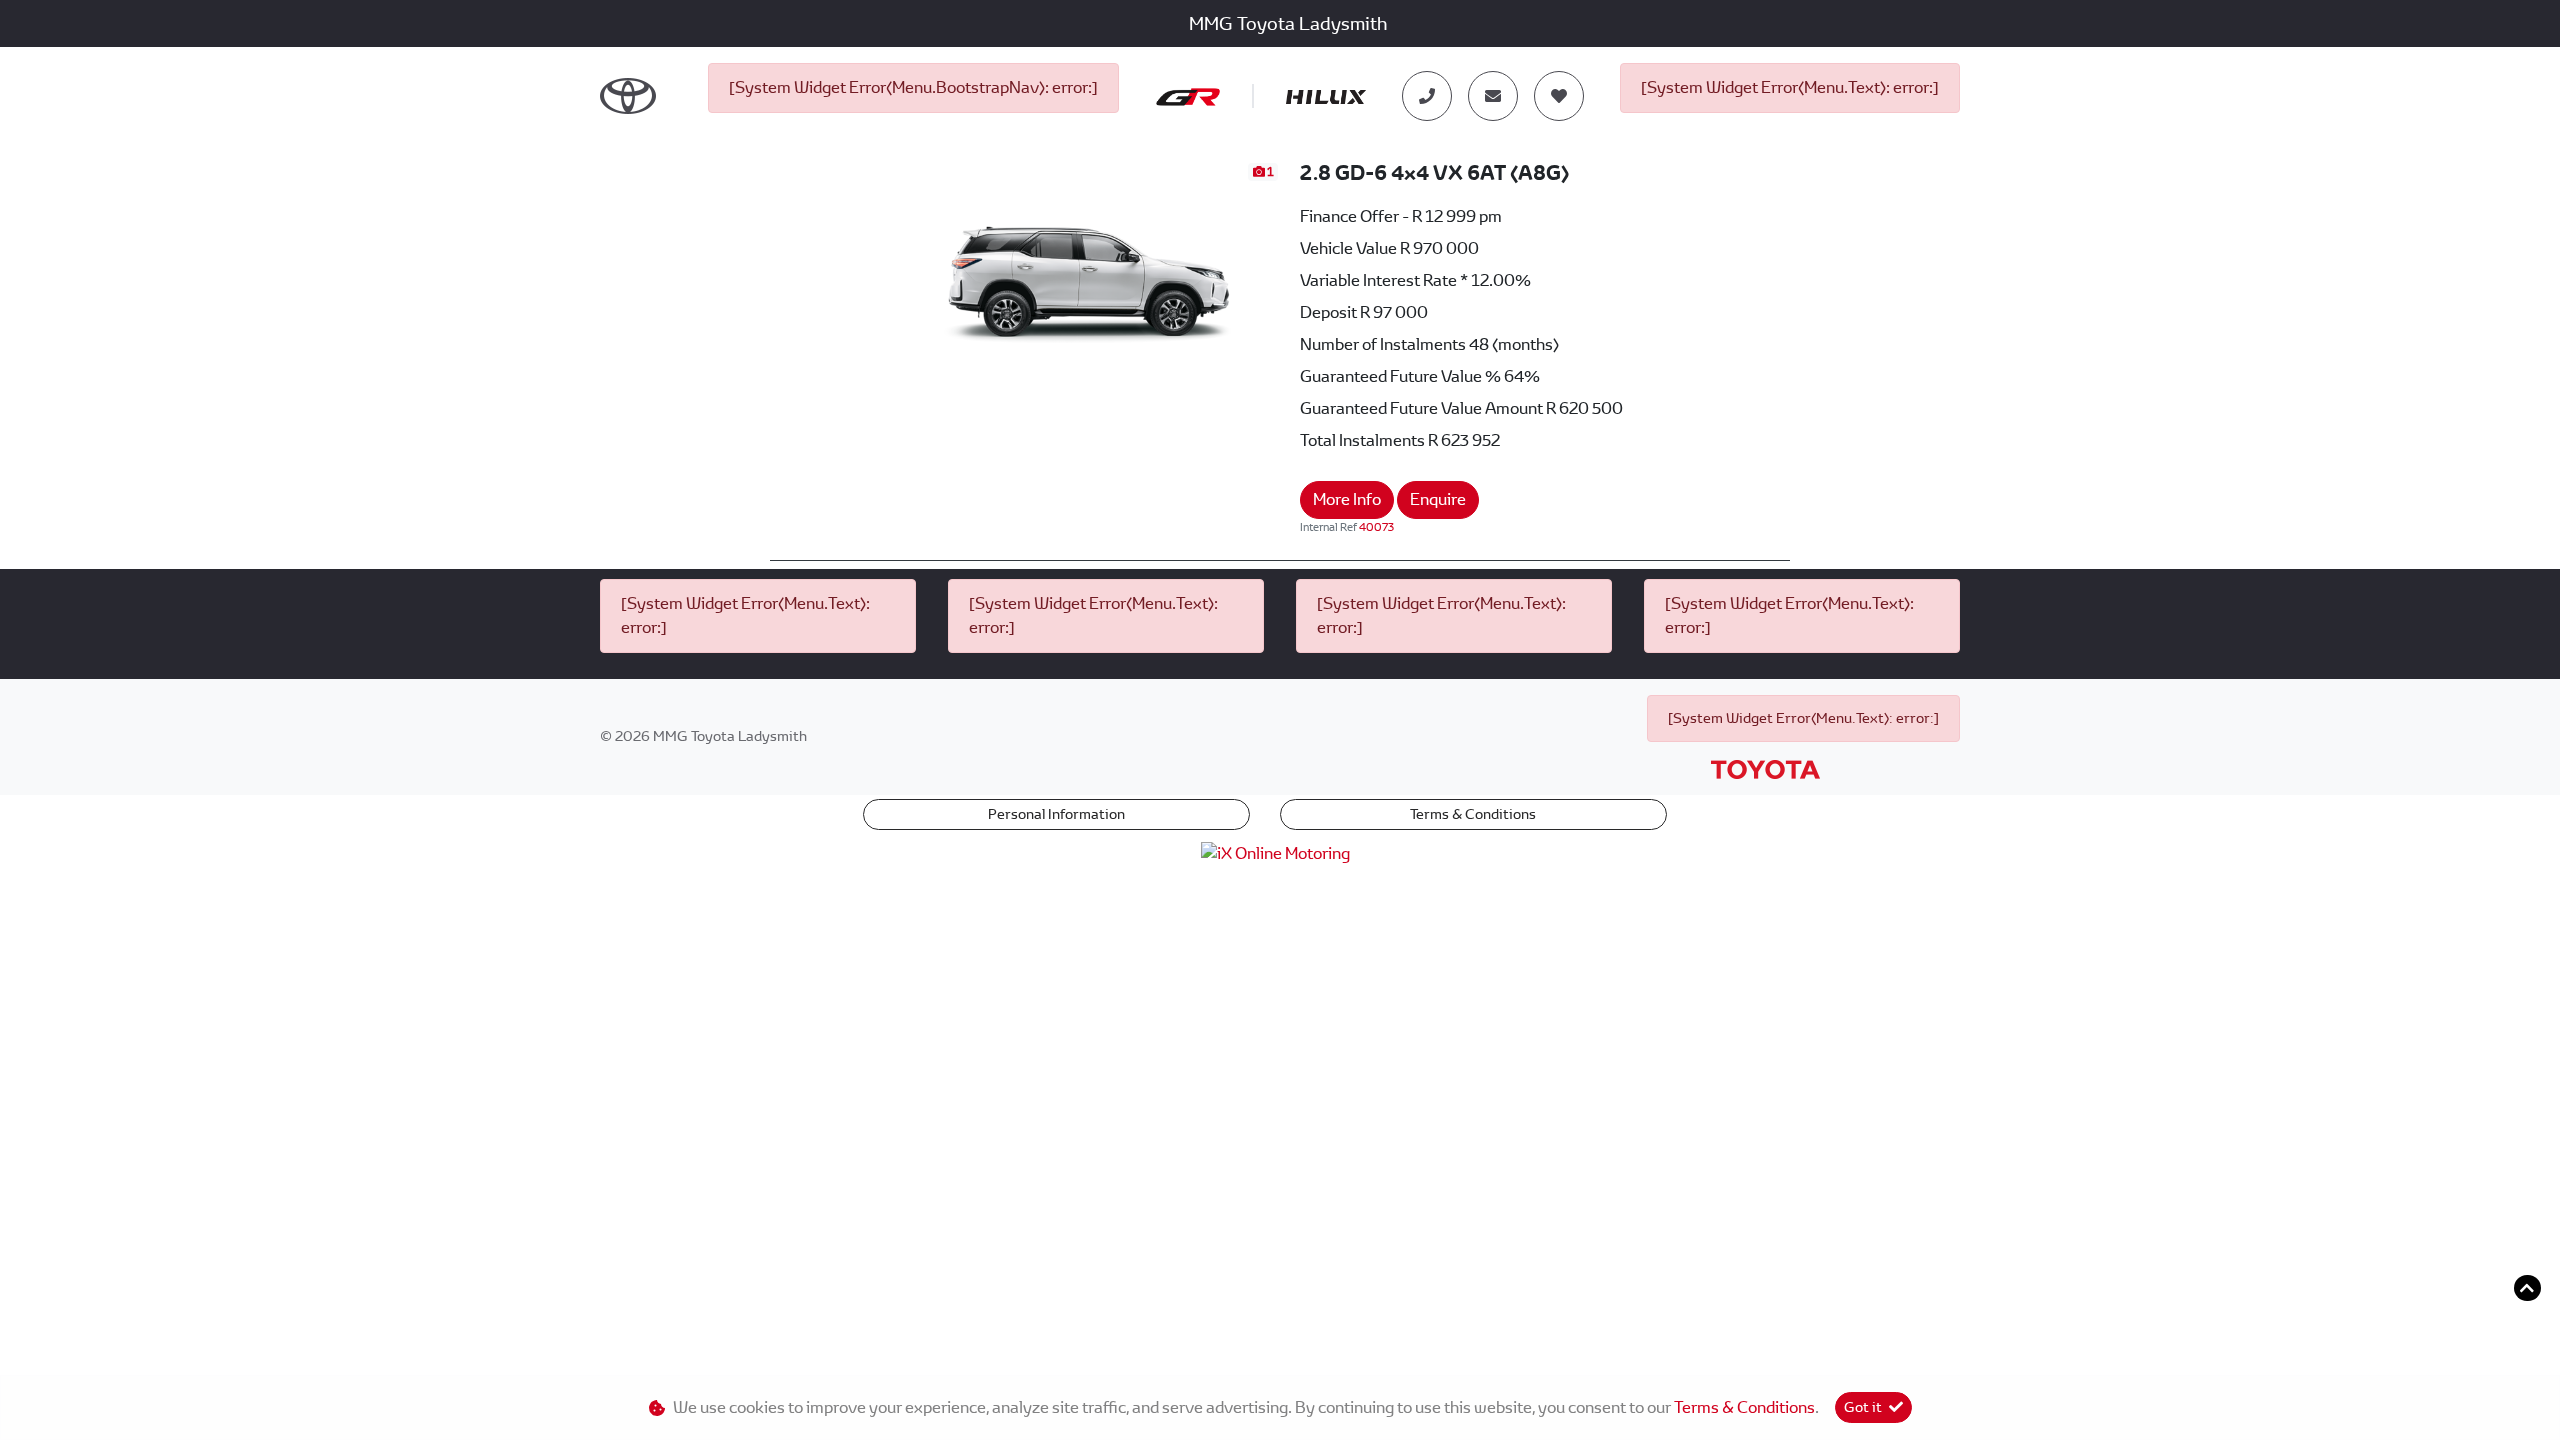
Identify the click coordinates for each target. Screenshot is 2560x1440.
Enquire (1438, 499)
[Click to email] (1493, 96)
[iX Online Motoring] (1280, 852)
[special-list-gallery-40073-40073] (1089, 266)
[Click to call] (1427, 96)
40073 (1376, 527)
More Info (1347, 499)
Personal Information (1056, 814)
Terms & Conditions (1473, 814)
